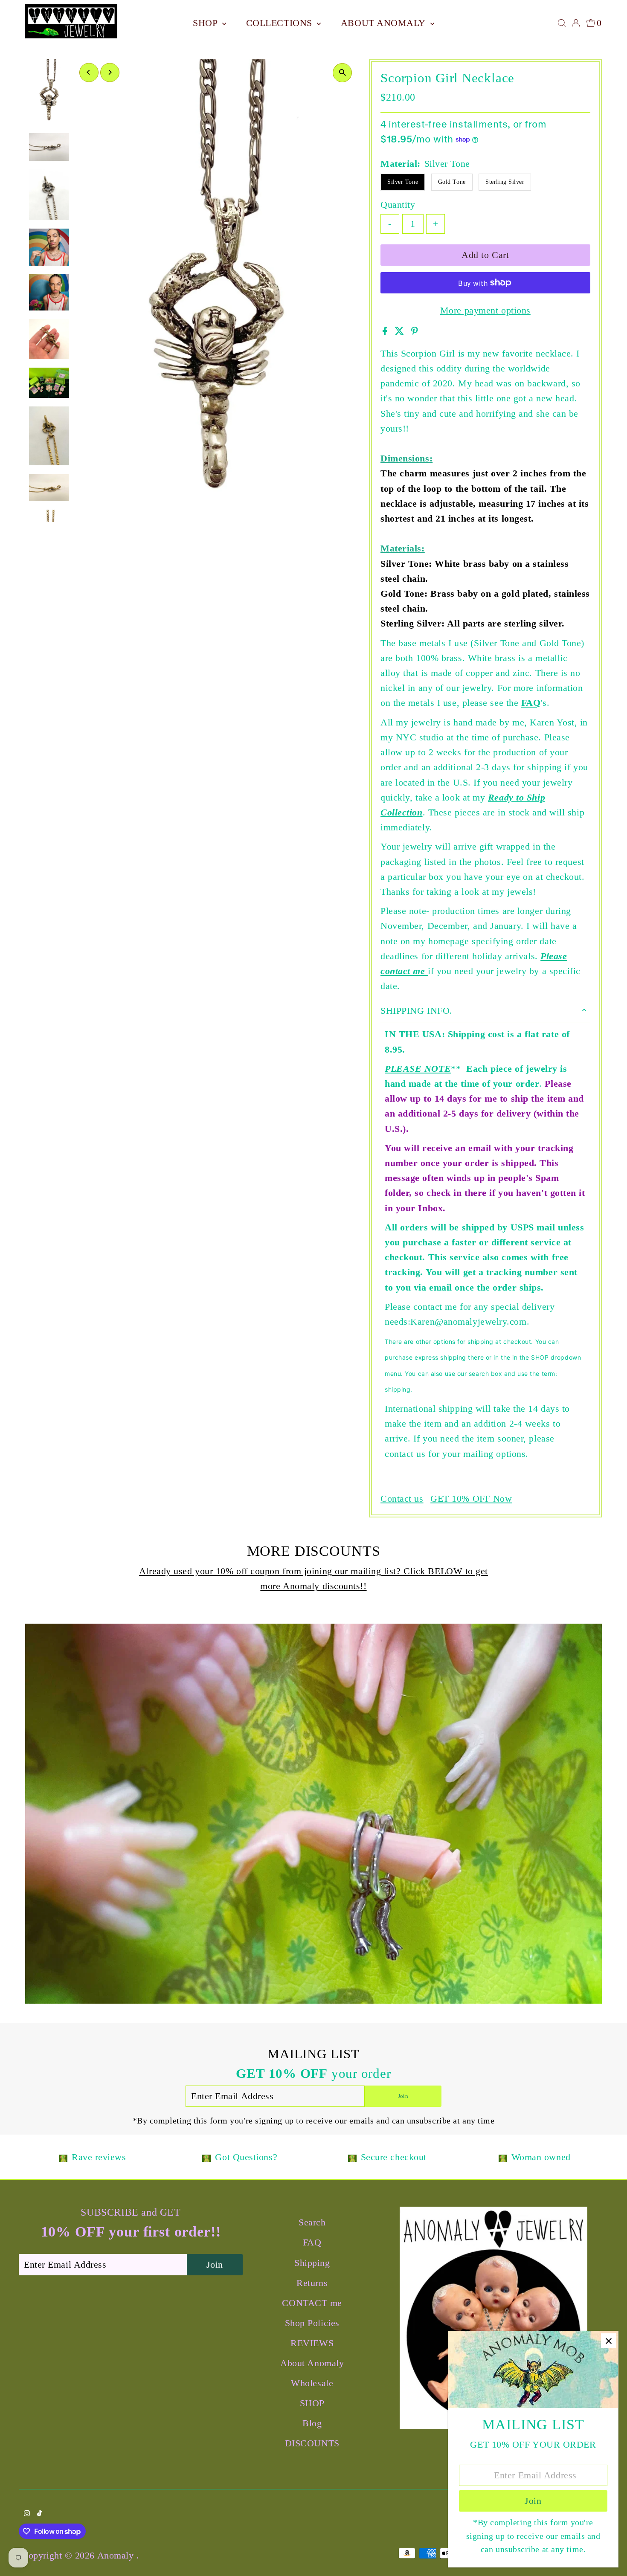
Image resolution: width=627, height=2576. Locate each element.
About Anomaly (385, 23)
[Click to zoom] (342, 73)
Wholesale (312, 2383)
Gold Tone (452, 182)
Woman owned (541, 2157)
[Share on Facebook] (386, 332)
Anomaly (117, 2555)
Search (312, 2222)
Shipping (312, 2263)
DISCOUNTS (312, 2443)
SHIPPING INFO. (417, 1011)
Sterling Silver (505, 182)
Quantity (398, 205)
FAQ (531, 703)
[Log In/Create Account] (576, 23)
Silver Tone (403, 182)
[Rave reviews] (63, 2157)
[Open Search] (562, 23)
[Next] (110, 72)
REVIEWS (312, 2343)
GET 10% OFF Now (471, 1499)
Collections (281, 23)
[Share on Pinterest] (415, 332)
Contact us (402, 1499)
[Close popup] (608, 2341)
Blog (312, 2423)
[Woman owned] (503, 2157)
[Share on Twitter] (401, 332)
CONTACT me (312, 2303)
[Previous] (89, 72)
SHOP (206, 23)
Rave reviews (99, 2157)
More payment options (485, 310)
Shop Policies (312, 2323)
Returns (312, 2283)
